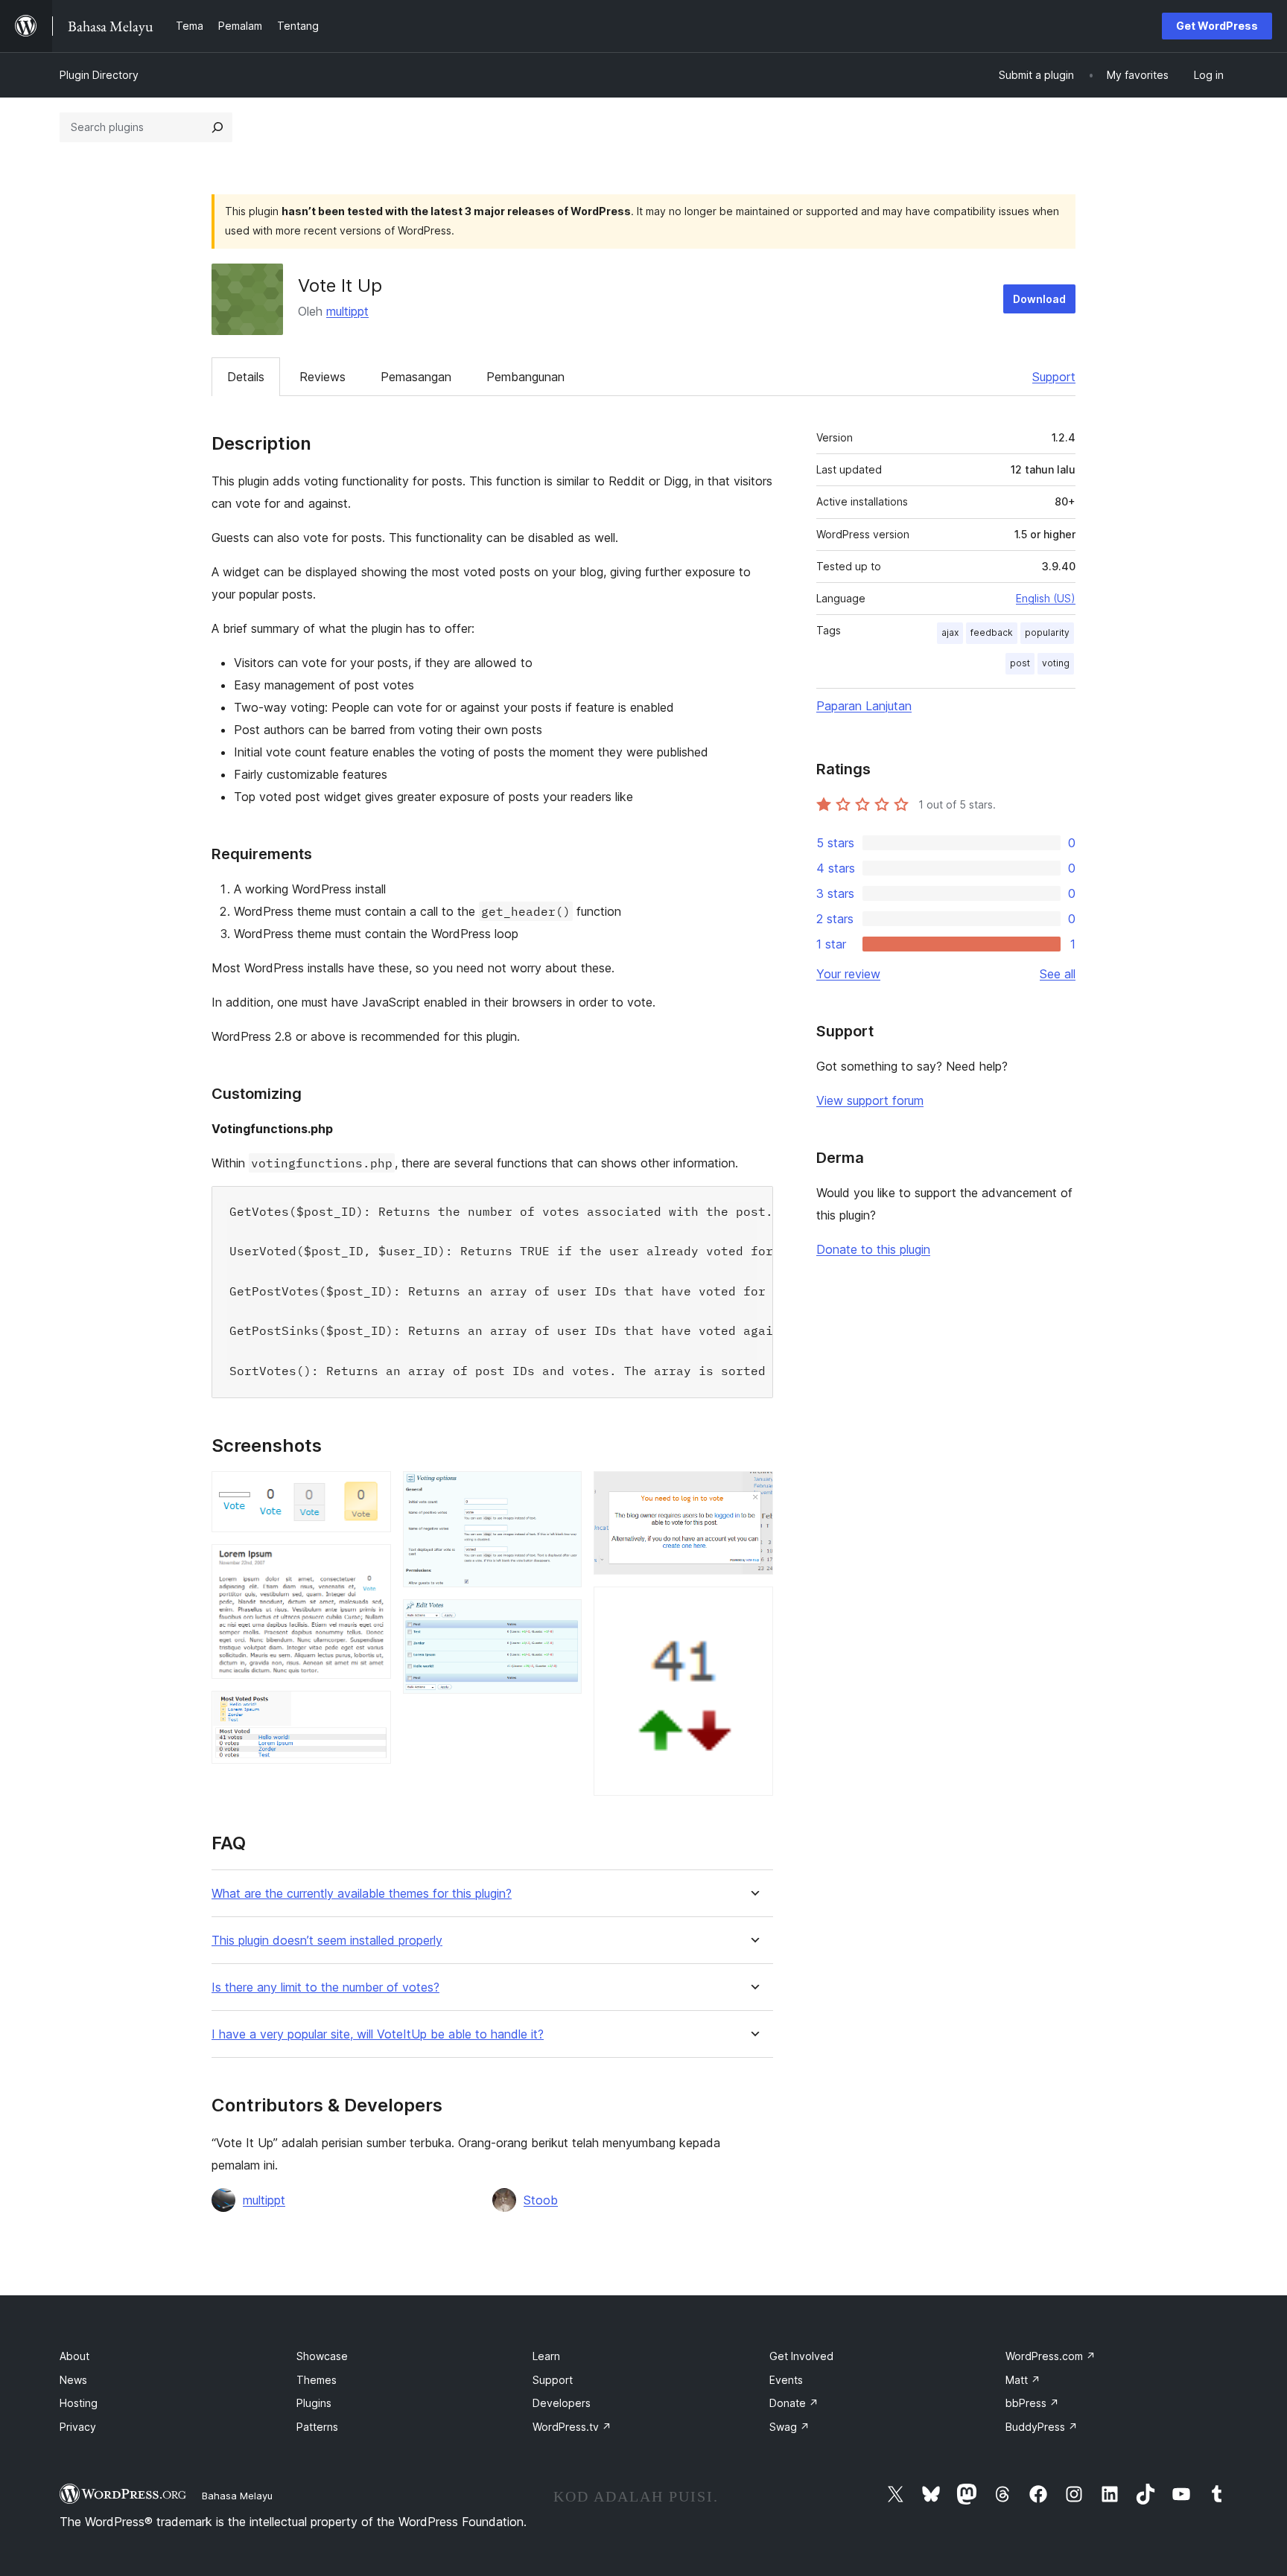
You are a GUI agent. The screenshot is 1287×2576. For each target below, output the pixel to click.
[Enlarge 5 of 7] (562, 1619)
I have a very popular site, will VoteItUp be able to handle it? (378, 2034)
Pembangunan (525, 377)
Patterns (317, 2427)
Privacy (78, 2427)
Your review (848, 974)
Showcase (322, 2356)
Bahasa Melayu (237, 2496)
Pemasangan (416, 377)
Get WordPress (1217, 26)
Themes (317, 2380)
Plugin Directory (99, 75)
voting (1056, 663)
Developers (562, 2403)
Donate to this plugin (873, 1249)
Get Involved (801, 2356)
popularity (1047, 632)
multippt (347, 311)
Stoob (541, 2200)
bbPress (1032, 2403)
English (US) (1046, 598)
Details (246, 377)
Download (1039, 299)
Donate (794, 2403)
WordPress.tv (572, 2427)
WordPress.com (1051, 2356)
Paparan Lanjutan (864, 706)
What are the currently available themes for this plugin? (362, 1894)
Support (1054, 377)
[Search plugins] (217, 127)
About (74, 2356)
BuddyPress (1042, 2427)
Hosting (79, 2403)
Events (786, 2380)
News (73, 2380)
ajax (950, 632)
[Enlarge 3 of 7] (371, 1711)
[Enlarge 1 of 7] (371, 1491)
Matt (1023, 2380)
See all (1058, 974)
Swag (789, 2427)
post (1020, 663)
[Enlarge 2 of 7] (371, 1564)
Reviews (322, 377)
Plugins (314, 2403)
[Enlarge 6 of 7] (753, 1491)
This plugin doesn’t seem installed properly (327, 1941)
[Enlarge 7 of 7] (753, 1607)
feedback (992, 632)
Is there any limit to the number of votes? (325, 1987)
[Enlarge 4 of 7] (562, 1491)
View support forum (870, 1100)
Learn (546, 2356)
